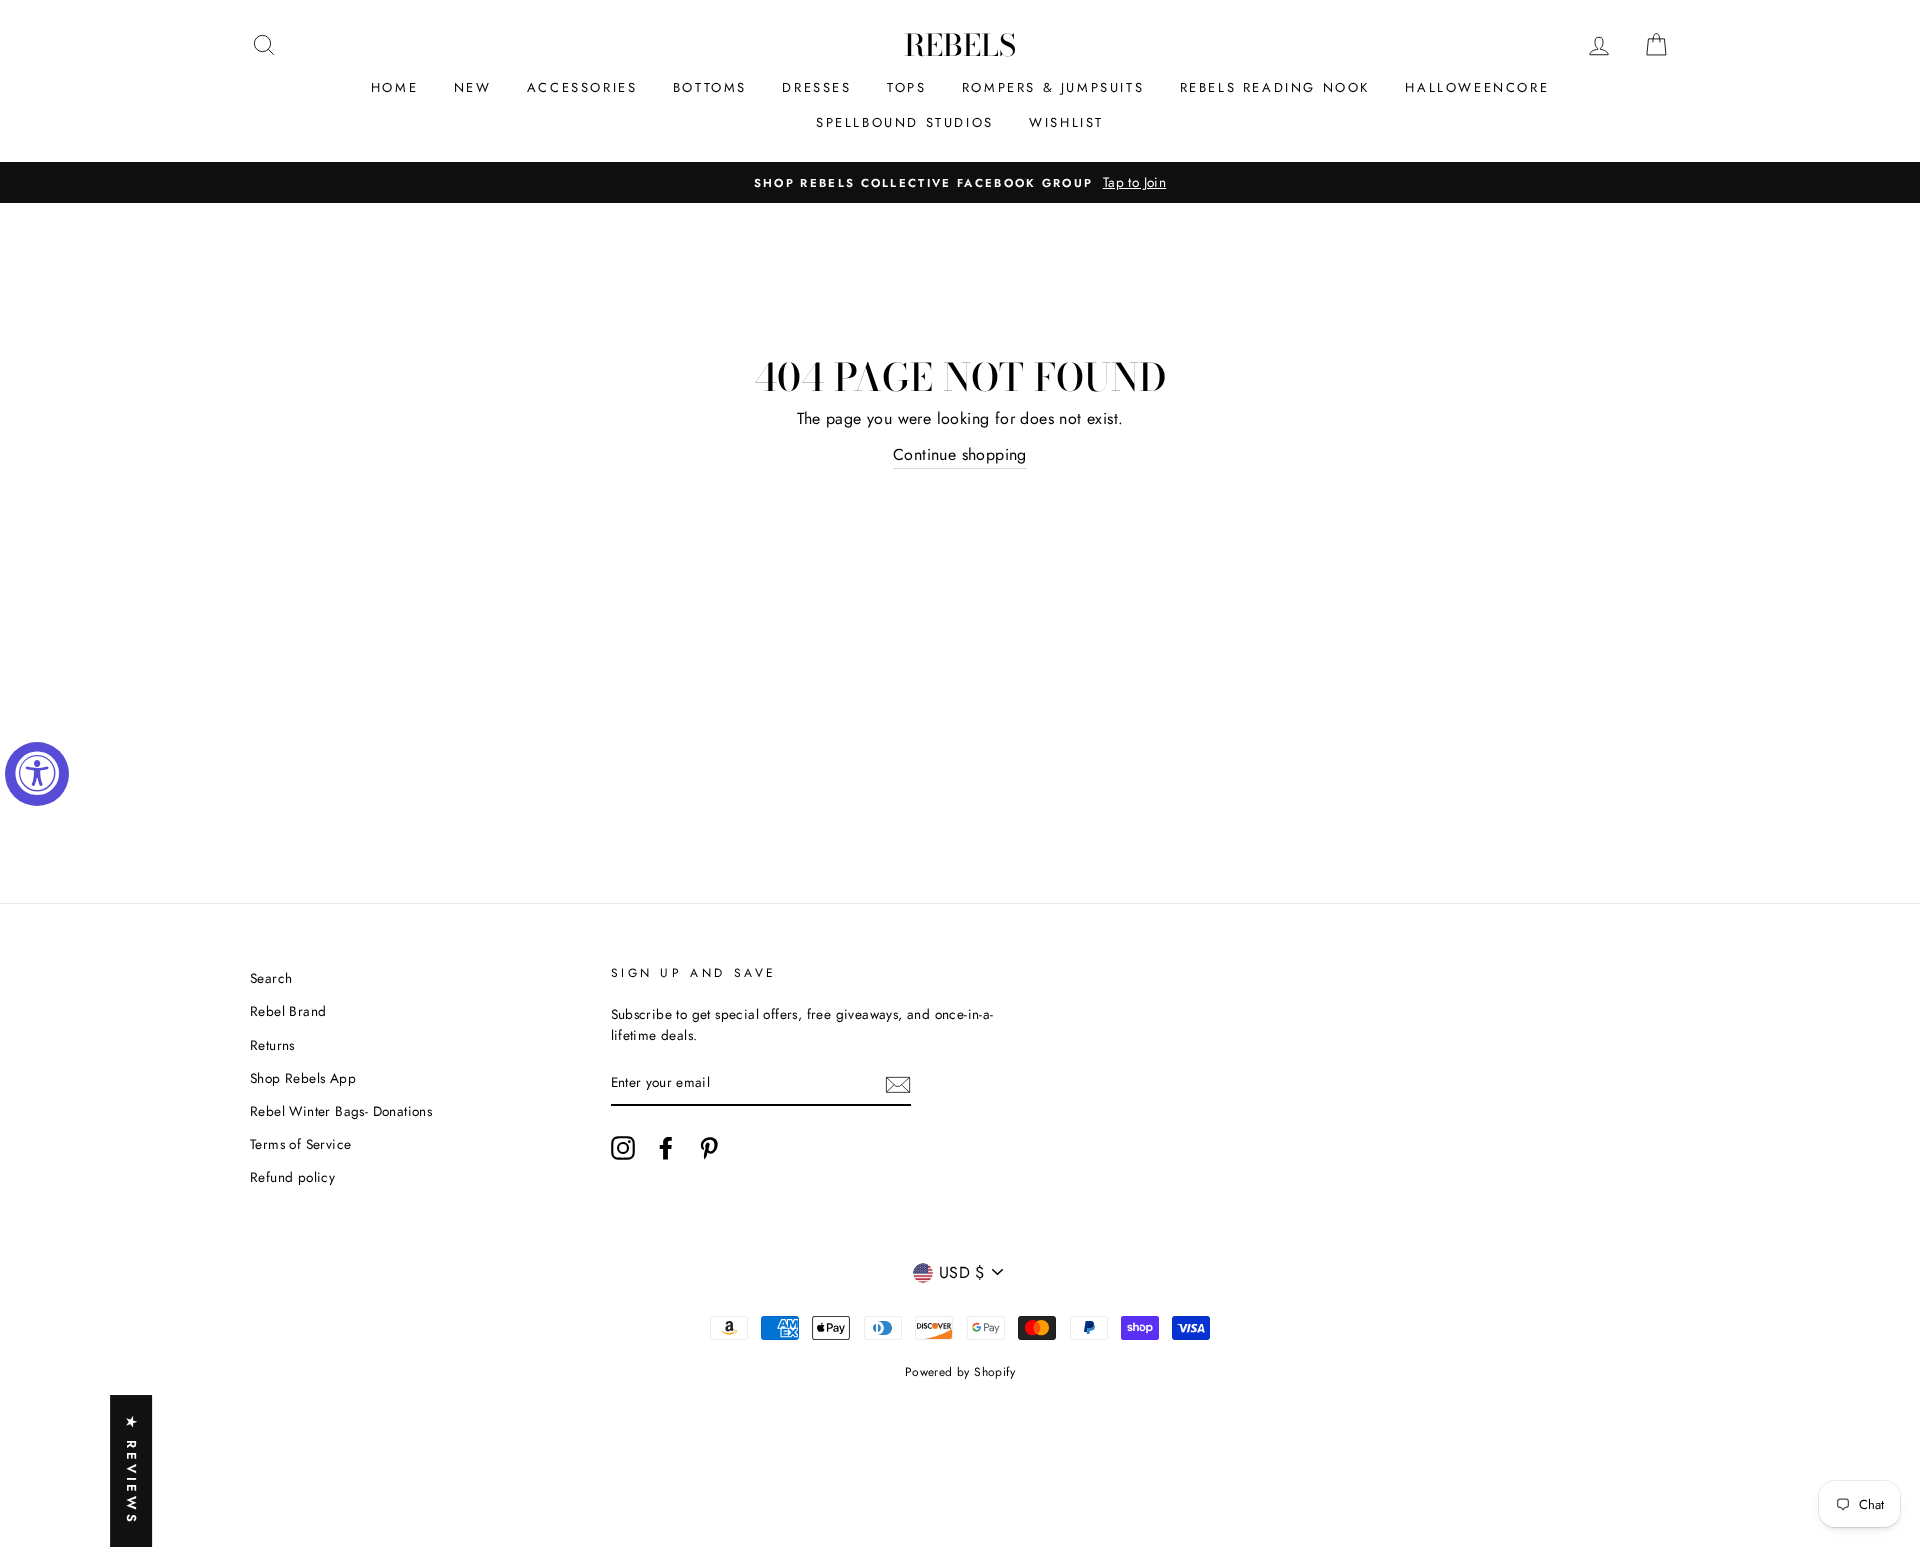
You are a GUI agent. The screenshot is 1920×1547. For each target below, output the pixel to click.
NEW (473, 87)
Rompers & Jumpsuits (1053, 87)
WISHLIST (1066, 122)
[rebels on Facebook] (666, 1148)
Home (394, 87)
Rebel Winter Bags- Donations (341, 1111)
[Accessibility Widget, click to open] (37, 774)
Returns (272, 1045)
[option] (960, 183)
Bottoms (710, 87)
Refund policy (292, 1177)
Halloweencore (1477, 87)
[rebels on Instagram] (623, 1148)
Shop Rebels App (303, 1078)
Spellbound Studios (905, 122)
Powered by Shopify (960, 1372)
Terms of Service (300, 1144)
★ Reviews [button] (131, 1471)
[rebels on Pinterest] (709, 1148)
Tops (906, 87)
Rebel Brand (288, 1011)
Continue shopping (960, 454)
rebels (960, 45)
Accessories (582, 87)
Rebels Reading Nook (1275, 87)
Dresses (816, 87)
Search (271, 978)
